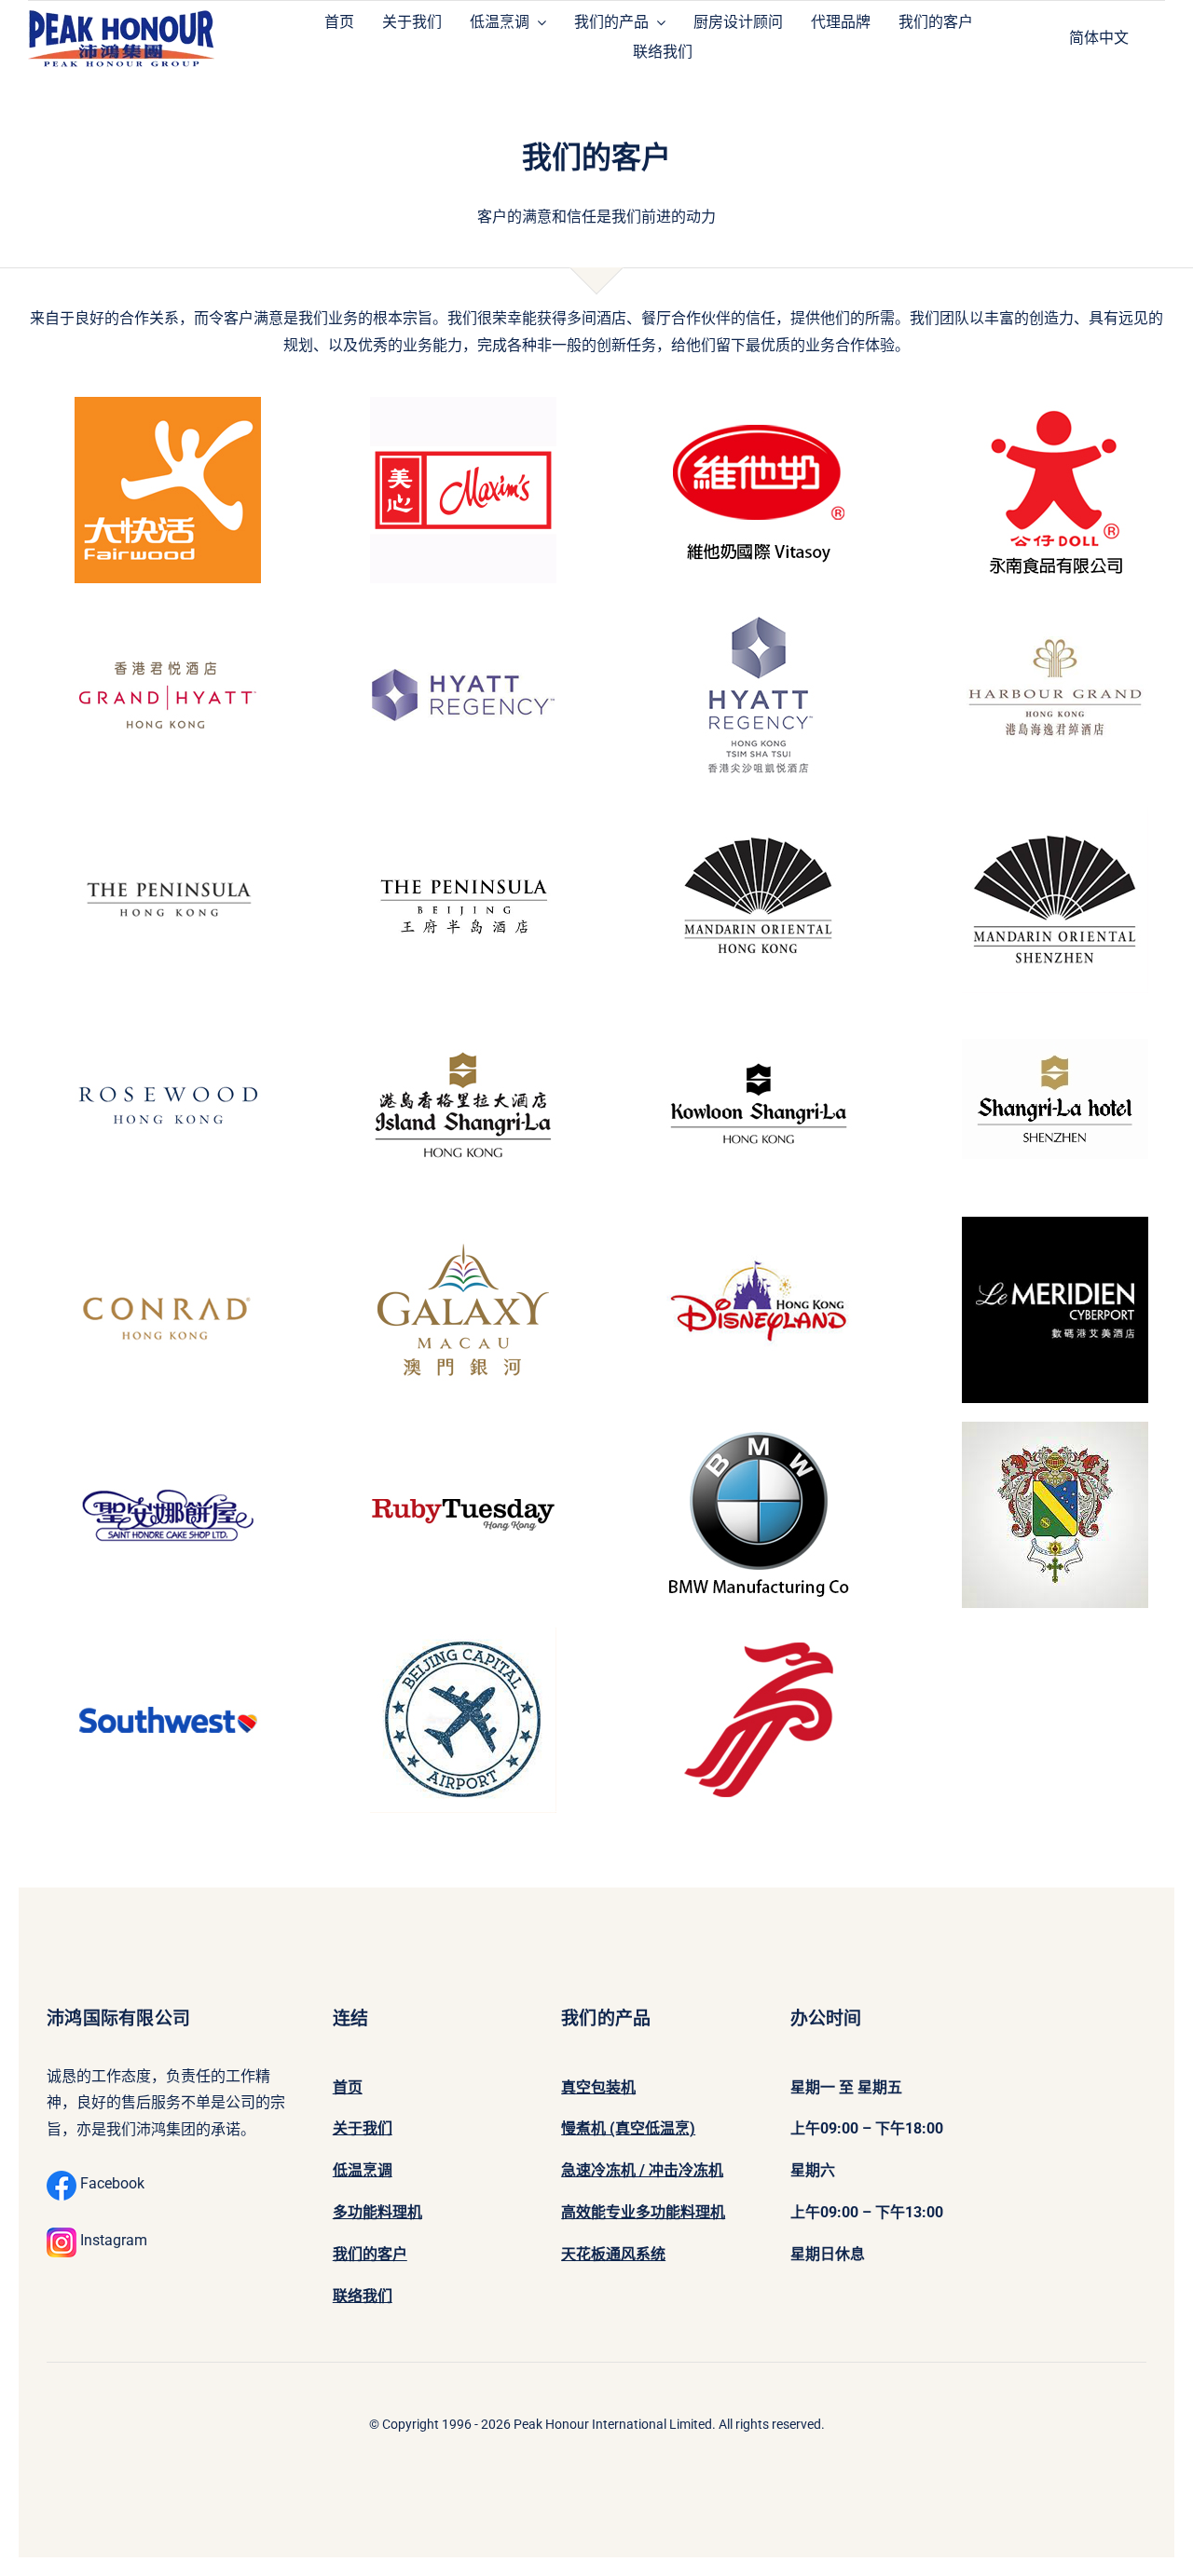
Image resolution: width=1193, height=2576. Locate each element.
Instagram (112, 2240)
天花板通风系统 (613, 2254)
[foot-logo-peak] (121, 13)
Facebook (110, 2183)
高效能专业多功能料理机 (643, 2212)
